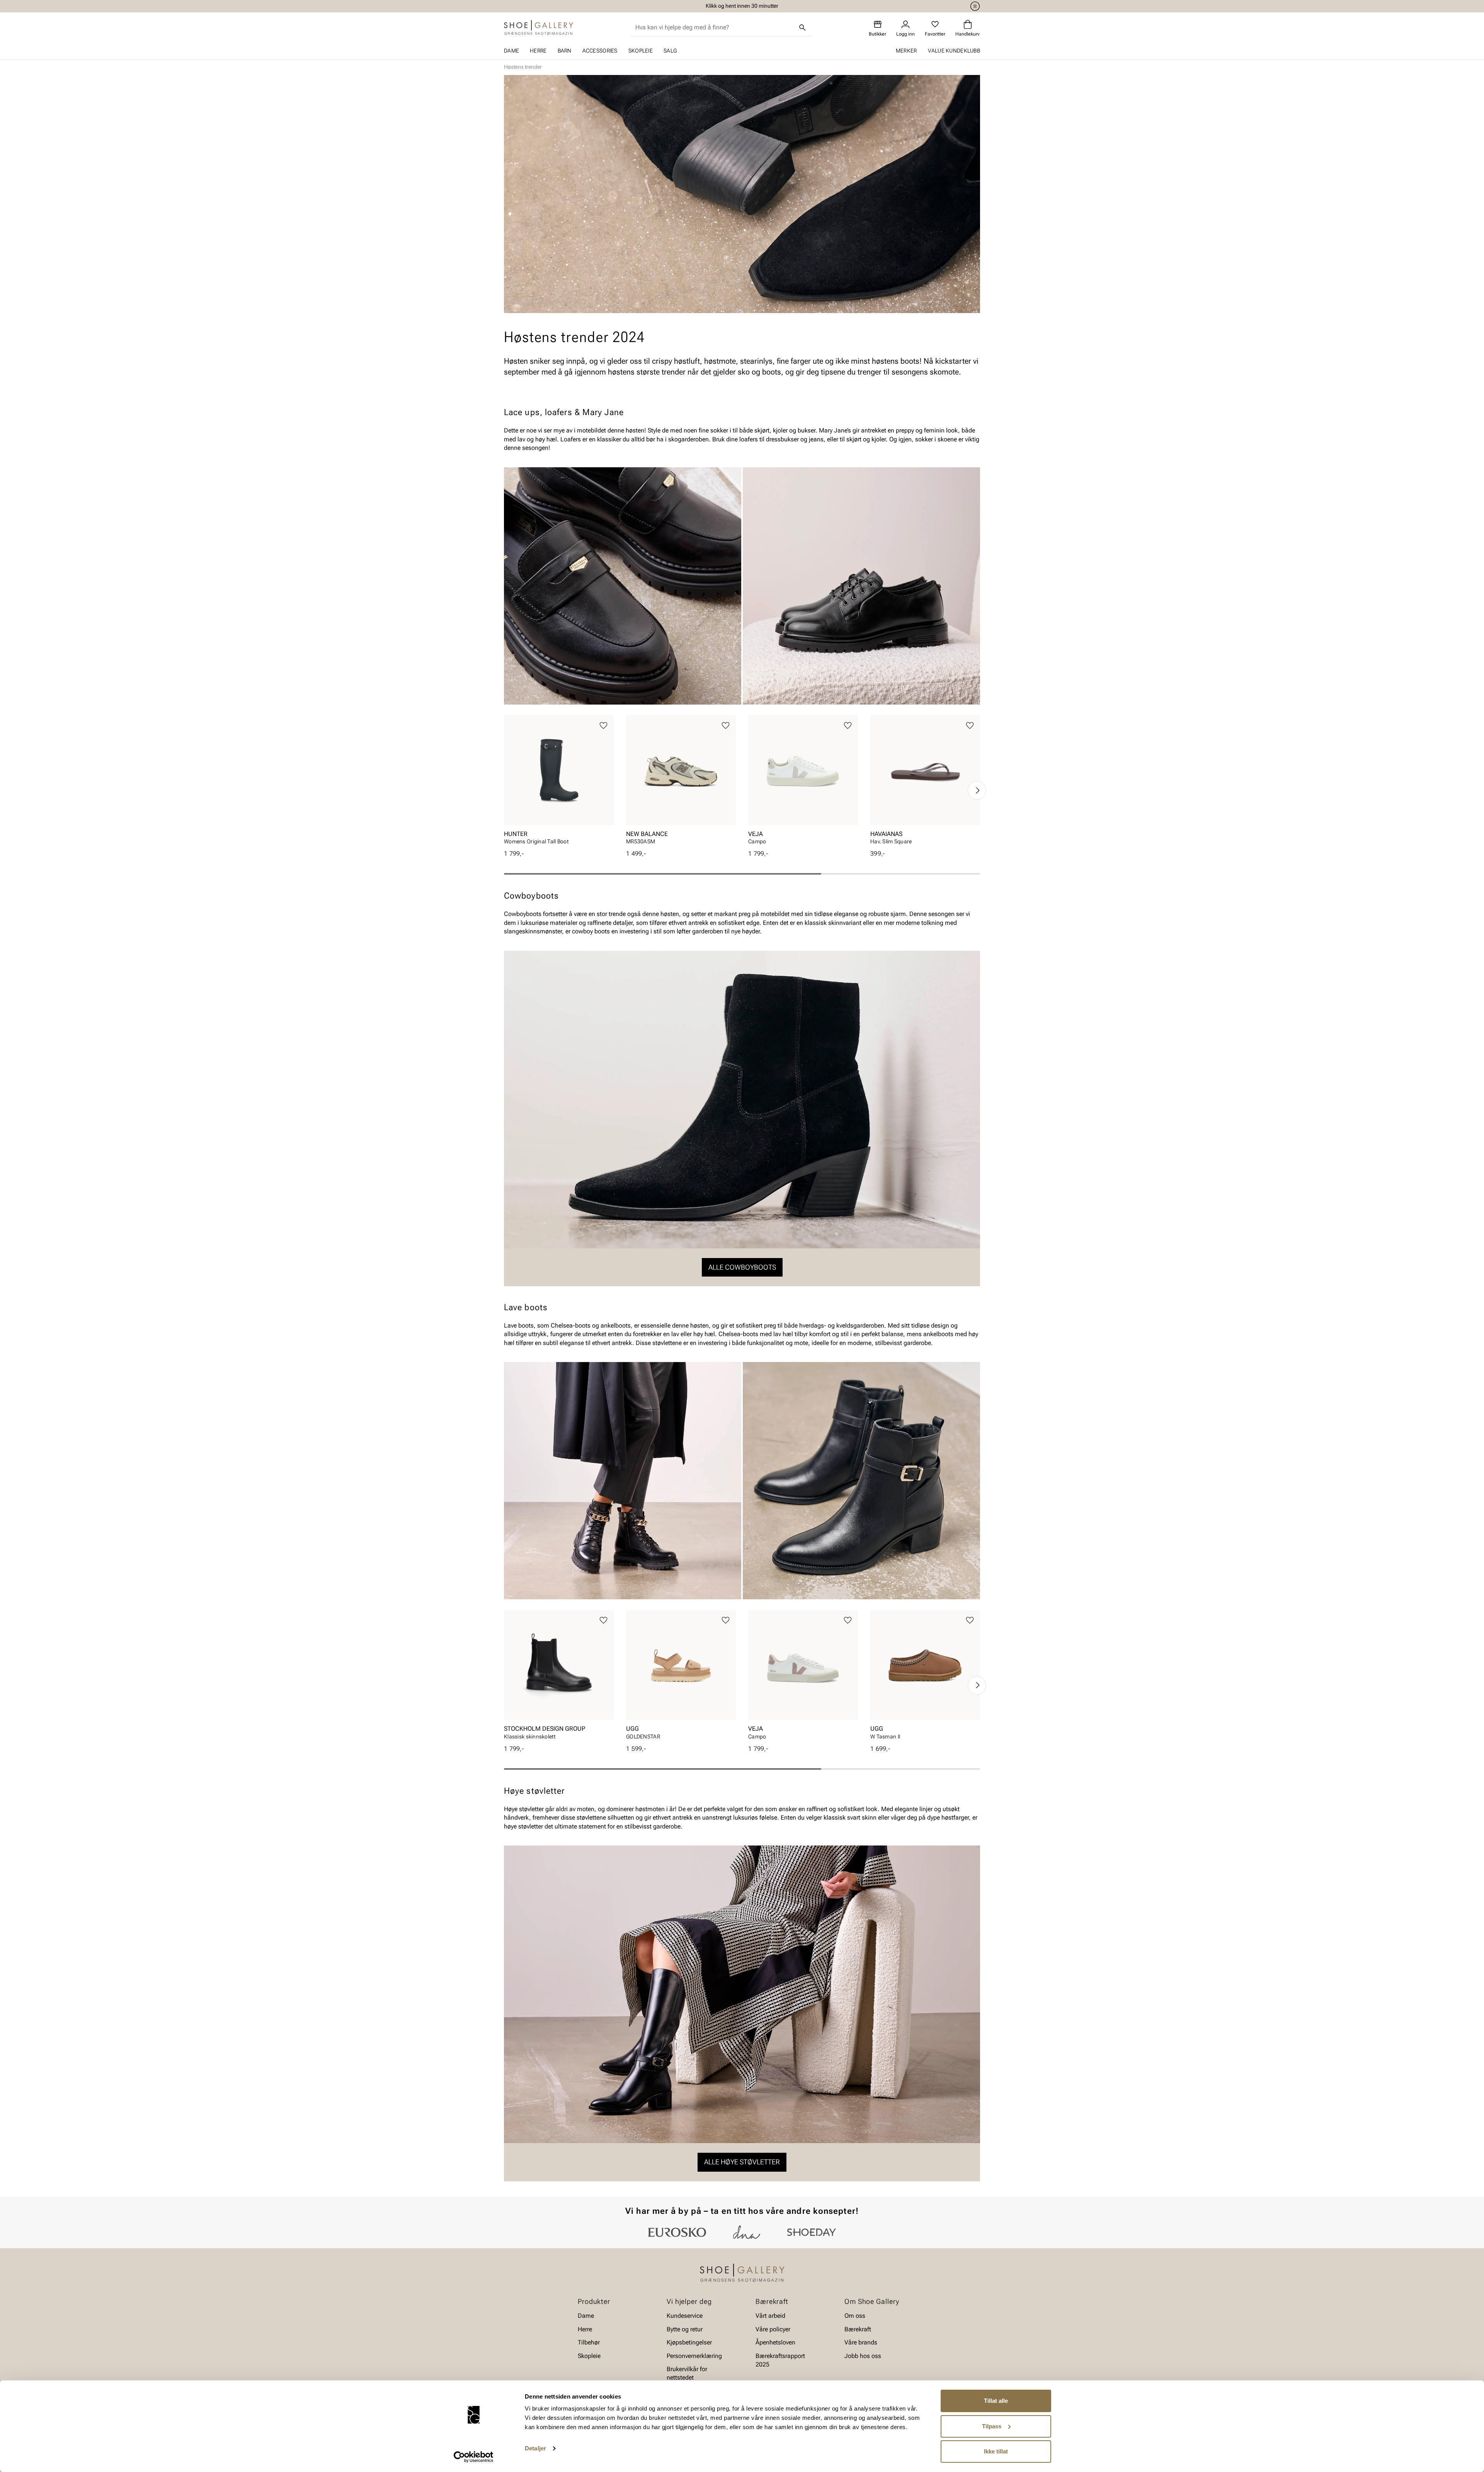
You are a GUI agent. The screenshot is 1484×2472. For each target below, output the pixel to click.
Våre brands (861, 2342)
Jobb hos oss (863, 2355)
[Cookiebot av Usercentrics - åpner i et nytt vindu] (474, 2457)
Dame (511, 51)
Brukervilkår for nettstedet (687, 2373)
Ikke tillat (996, 2451)
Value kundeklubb (954, 51)
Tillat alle (996, 2401)
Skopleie (641, 51)
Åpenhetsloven (775, 2342)
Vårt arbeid (770, 2316)
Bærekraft (858, 2329)
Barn (565, 51)
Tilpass (992, 2426)
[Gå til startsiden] (539, 27)
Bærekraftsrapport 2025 (780, 2360)
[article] (559, 782)
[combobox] (715, 27)
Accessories (600, 51)
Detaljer (535, 2448)
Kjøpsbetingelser (689, 2342)
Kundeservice (685, 2316)
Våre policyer (773, 2329)
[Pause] (974, 6)
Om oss (855, 2316)
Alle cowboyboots (742, 1267)
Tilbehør (589, 2342)
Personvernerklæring (694, 2355)
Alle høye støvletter (742, 2162)
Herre (538, 51)
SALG (670, 51)
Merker (906, 51)
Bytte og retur (685, 2329)
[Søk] (803, 27)
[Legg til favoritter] (603, 726)
